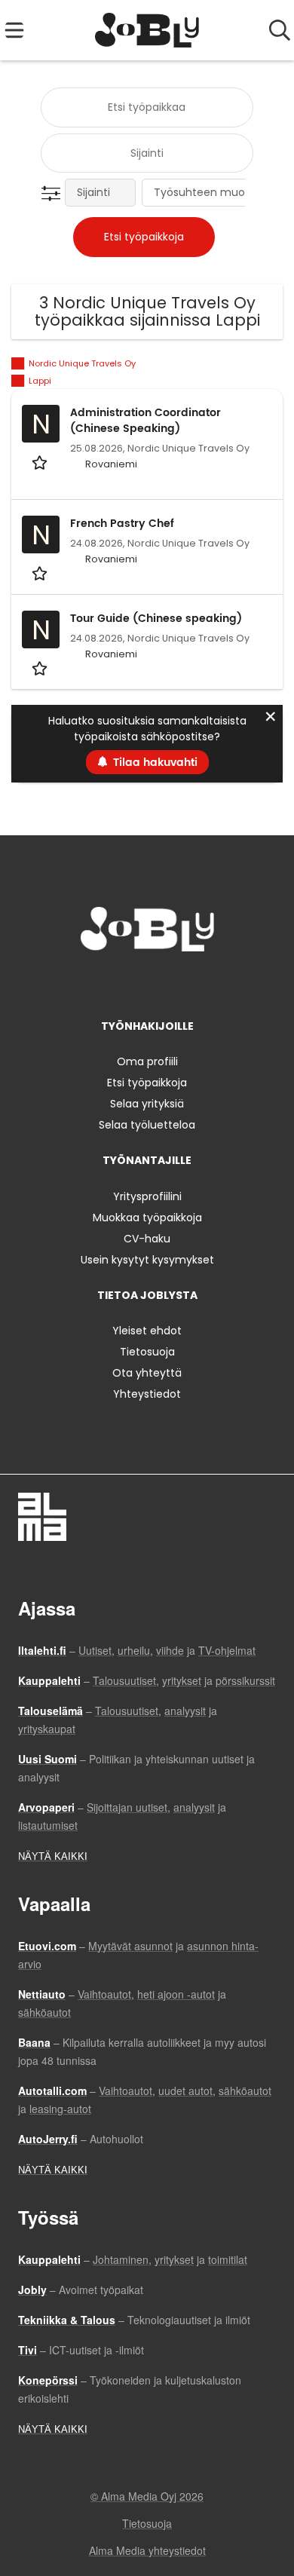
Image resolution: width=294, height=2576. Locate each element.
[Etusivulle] (147, 30)
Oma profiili (147, 1061)
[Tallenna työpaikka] (41, 462)
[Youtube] (197, 983)
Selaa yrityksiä (147, 1104)
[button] (54, 194)
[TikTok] (175, 983)
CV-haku (147, 1239)
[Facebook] (100, 983)
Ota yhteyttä (147, 1373)
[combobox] (147, 107)
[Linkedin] (150, 983)
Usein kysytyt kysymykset (147, 1260)
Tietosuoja (147, 1352)
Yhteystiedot (147, 1394)
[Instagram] (125, 983)
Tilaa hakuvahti (155, 763)
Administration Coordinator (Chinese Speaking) (145, 421)
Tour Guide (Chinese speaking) (156, 619)
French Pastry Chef (122, 524)
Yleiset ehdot (147, 1331)
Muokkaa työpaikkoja (147, 1218)
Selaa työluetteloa (147, 1125)
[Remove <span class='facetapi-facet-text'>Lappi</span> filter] (18, 381)
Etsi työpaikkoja (147, 1083)
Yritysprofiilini (147, 1196)
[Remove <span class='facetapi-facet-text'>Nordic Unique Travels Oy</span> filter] (18, 364)
